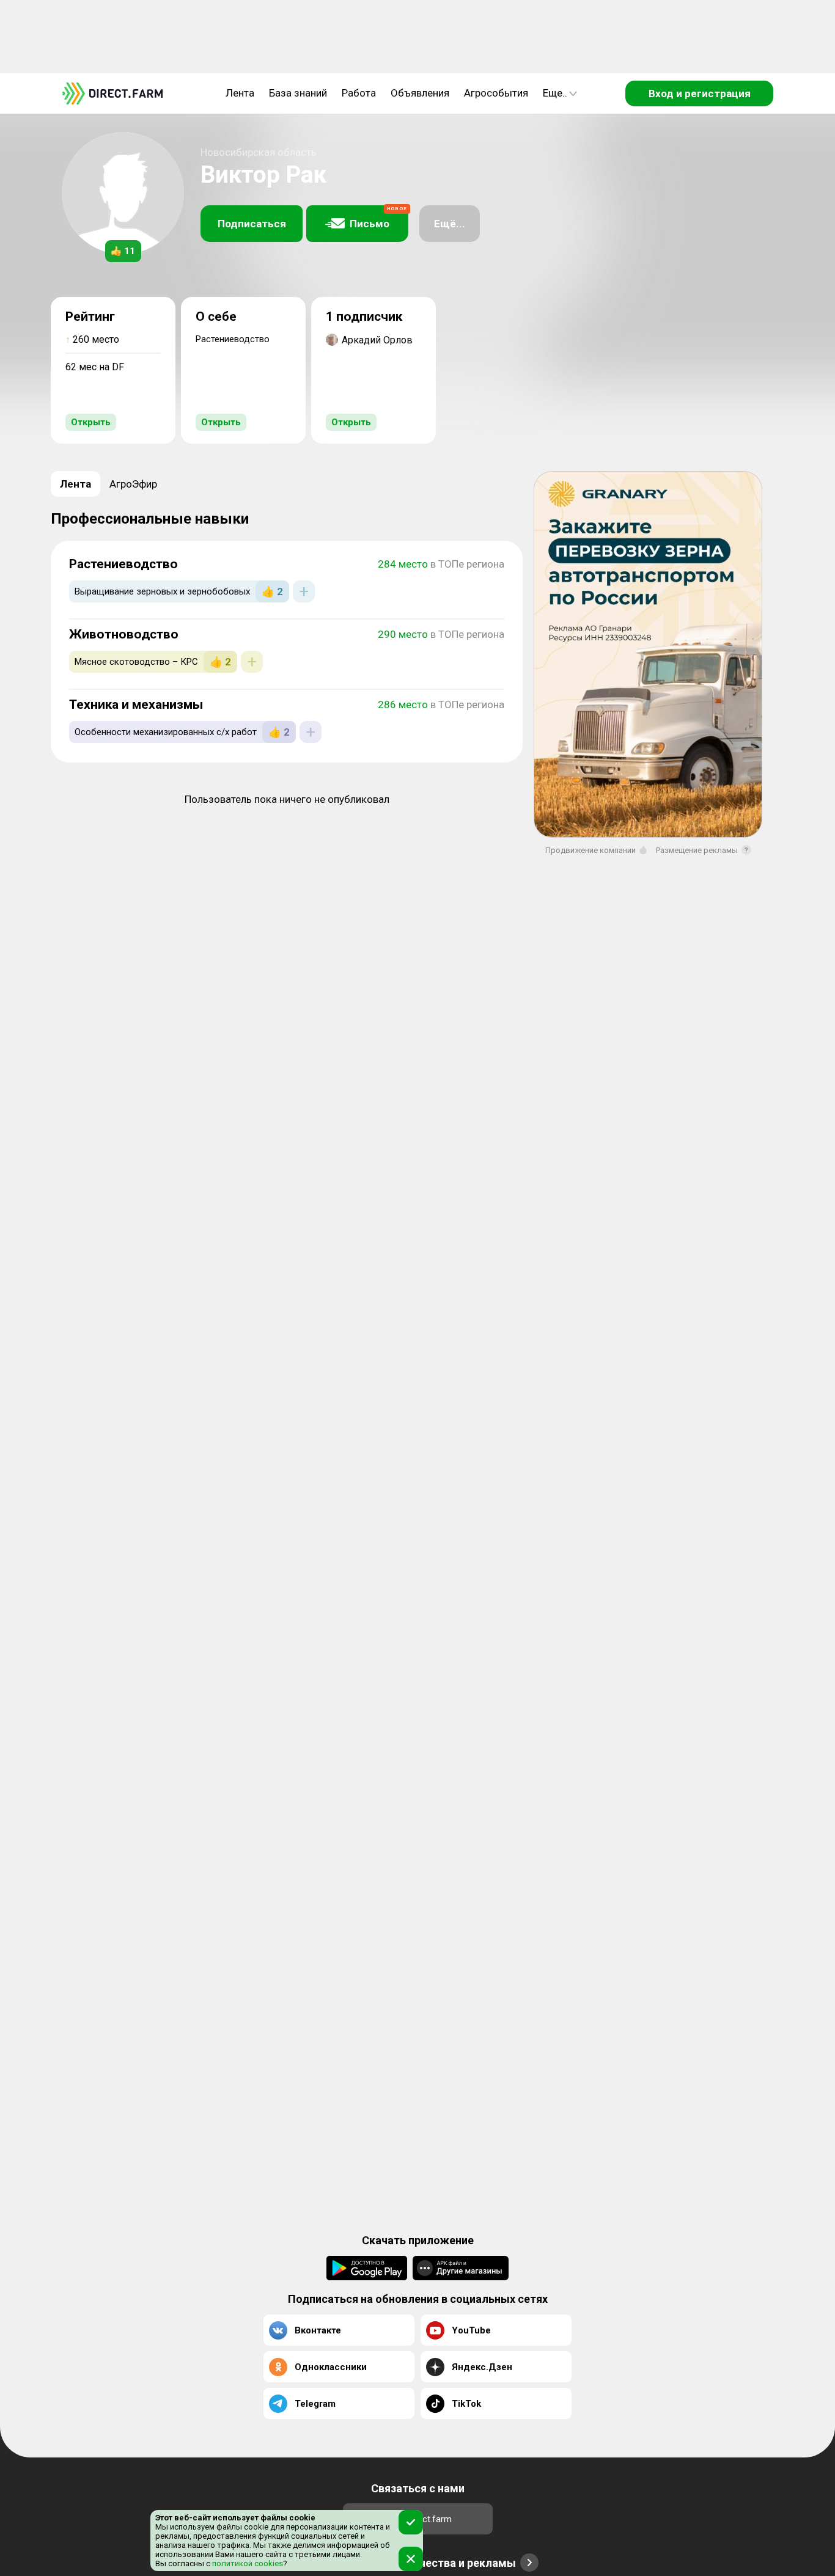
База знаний (298, 93)
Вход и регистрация (700, 93)
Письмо (378, 218)
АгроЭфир (133, 484)
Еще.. (555, 93)
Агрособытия (496, 93)
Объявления (420, 93)
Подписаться (252, 224)
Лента (240, 93)
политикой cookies (247, 2563)
